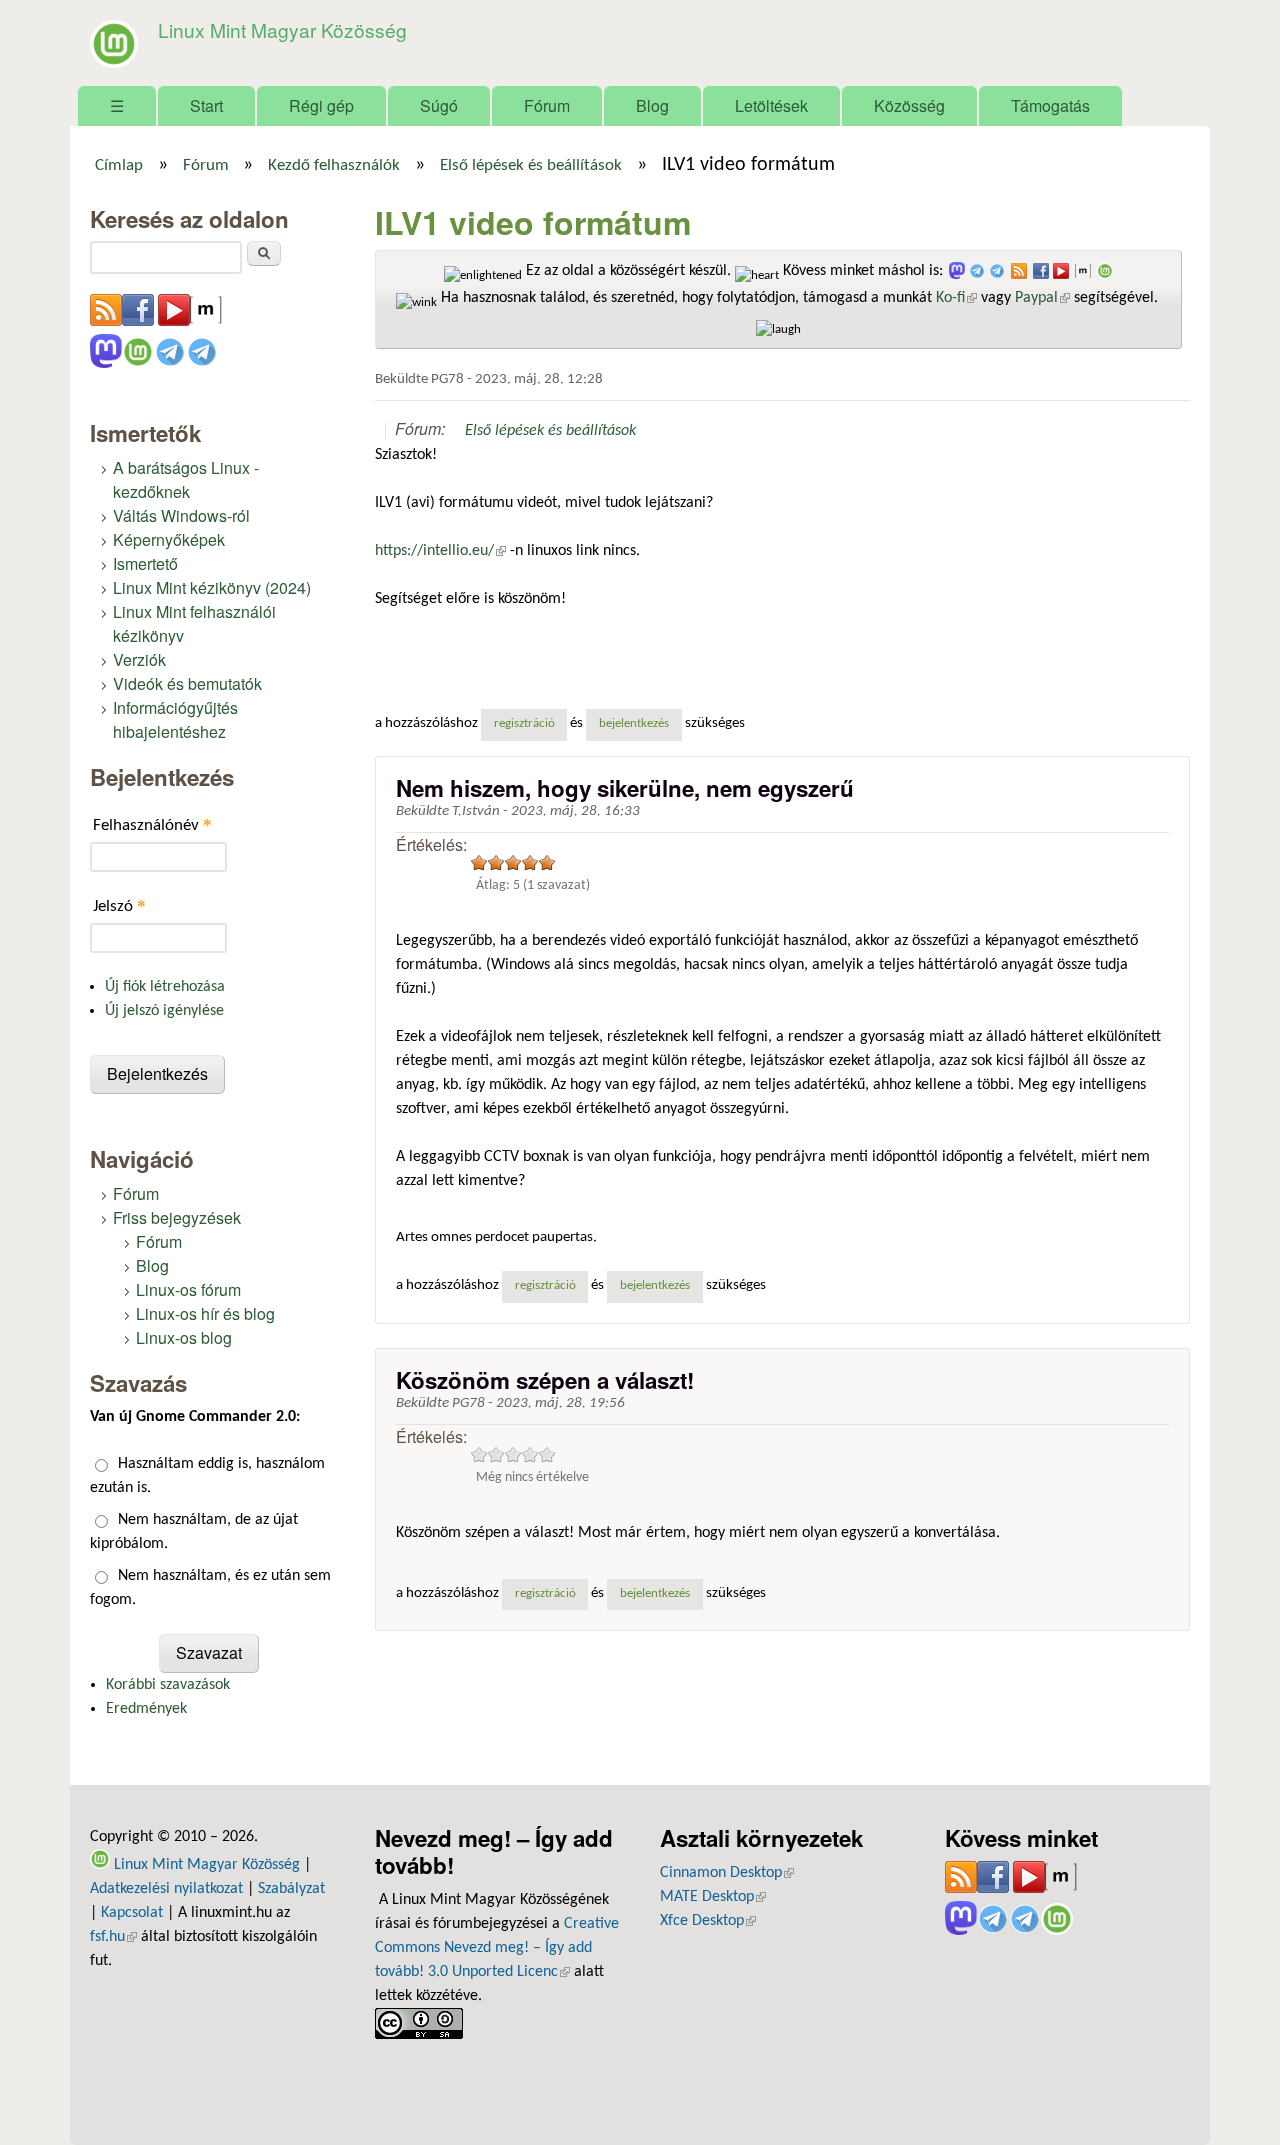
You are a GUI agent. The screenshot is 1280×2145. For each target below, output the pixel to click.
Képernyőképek (169, 539)
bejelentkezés (634, 724)
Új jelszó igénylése (164, 1011)
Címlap (119, 166)
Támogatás (1050, 105)
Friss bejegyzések (177, 1217)
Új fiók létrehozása (165, 987)
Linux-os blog (184, 1337)
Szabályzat (291, 1889)
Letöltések (771, 105)
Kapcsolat (132, 1913)
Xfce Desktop (708, 1921)
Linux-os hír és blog (205, 1313)
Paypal (1042, 298)
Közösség (909, 105)
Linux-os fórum (188, 1289)
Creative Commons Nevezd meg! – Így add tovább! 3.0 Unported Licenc (497, 1948)
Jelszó (119, 905)
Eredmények (146, 1709)
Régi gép (321, 105)
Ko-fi (956, 298)
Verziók (139, 659)
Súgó (439, 105)
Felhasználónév (152, 824)
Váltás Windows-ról (181, 515)
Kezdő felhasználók (334, 166)
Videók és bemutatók (187, 683)
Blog (652, 105)
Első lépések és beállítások (531, 166)
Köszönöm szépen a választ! (545, 1380)
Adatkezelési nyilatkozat (166, 1889)
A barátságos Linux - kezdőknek (186, 479)
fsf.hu (113, 1937)
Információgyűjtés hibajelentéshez (175, 719)
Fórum (547, 105)
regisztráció (524, 724)
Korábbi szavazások (168, 1685)
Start (206, 105)
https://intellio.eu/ (440, 551)
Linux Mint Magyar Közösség (282, 29)
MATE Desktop (713, 1897)
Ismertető (145, 563)
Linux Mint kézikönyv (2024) (212, 587)
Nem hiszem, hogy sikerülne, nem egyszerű (625, 788)
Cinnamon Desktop (727, 1873)
